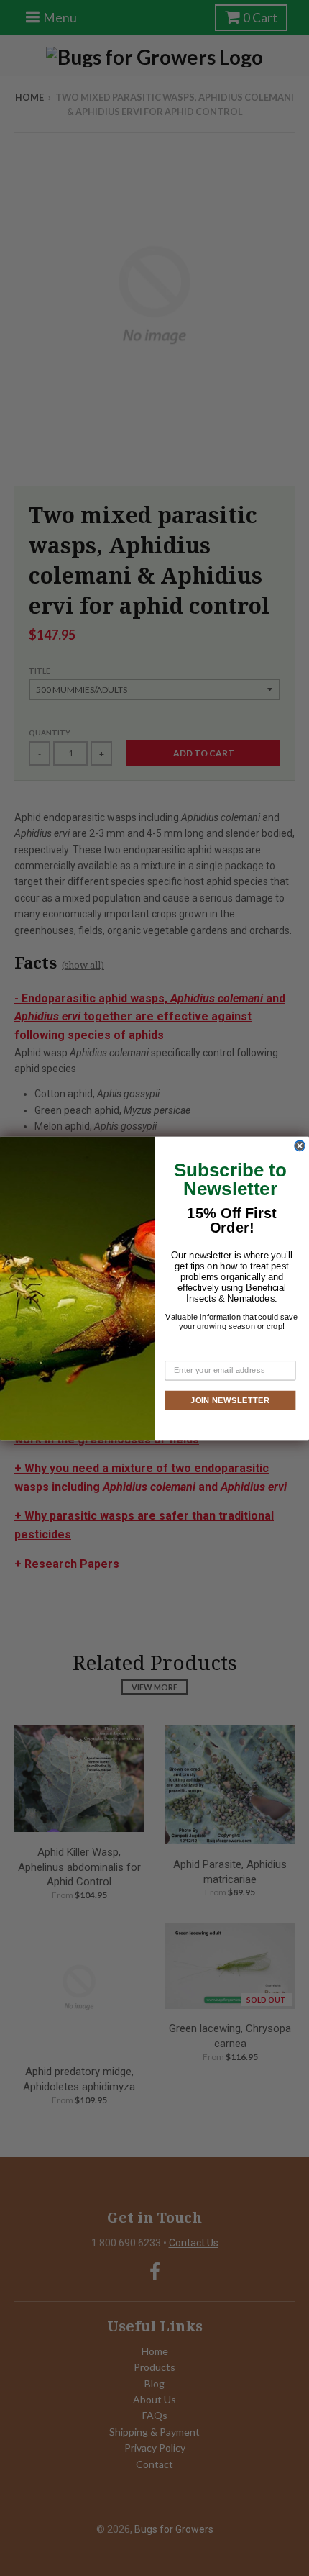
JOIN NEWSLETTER (230, 1400)
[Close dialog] (300, 1146)
